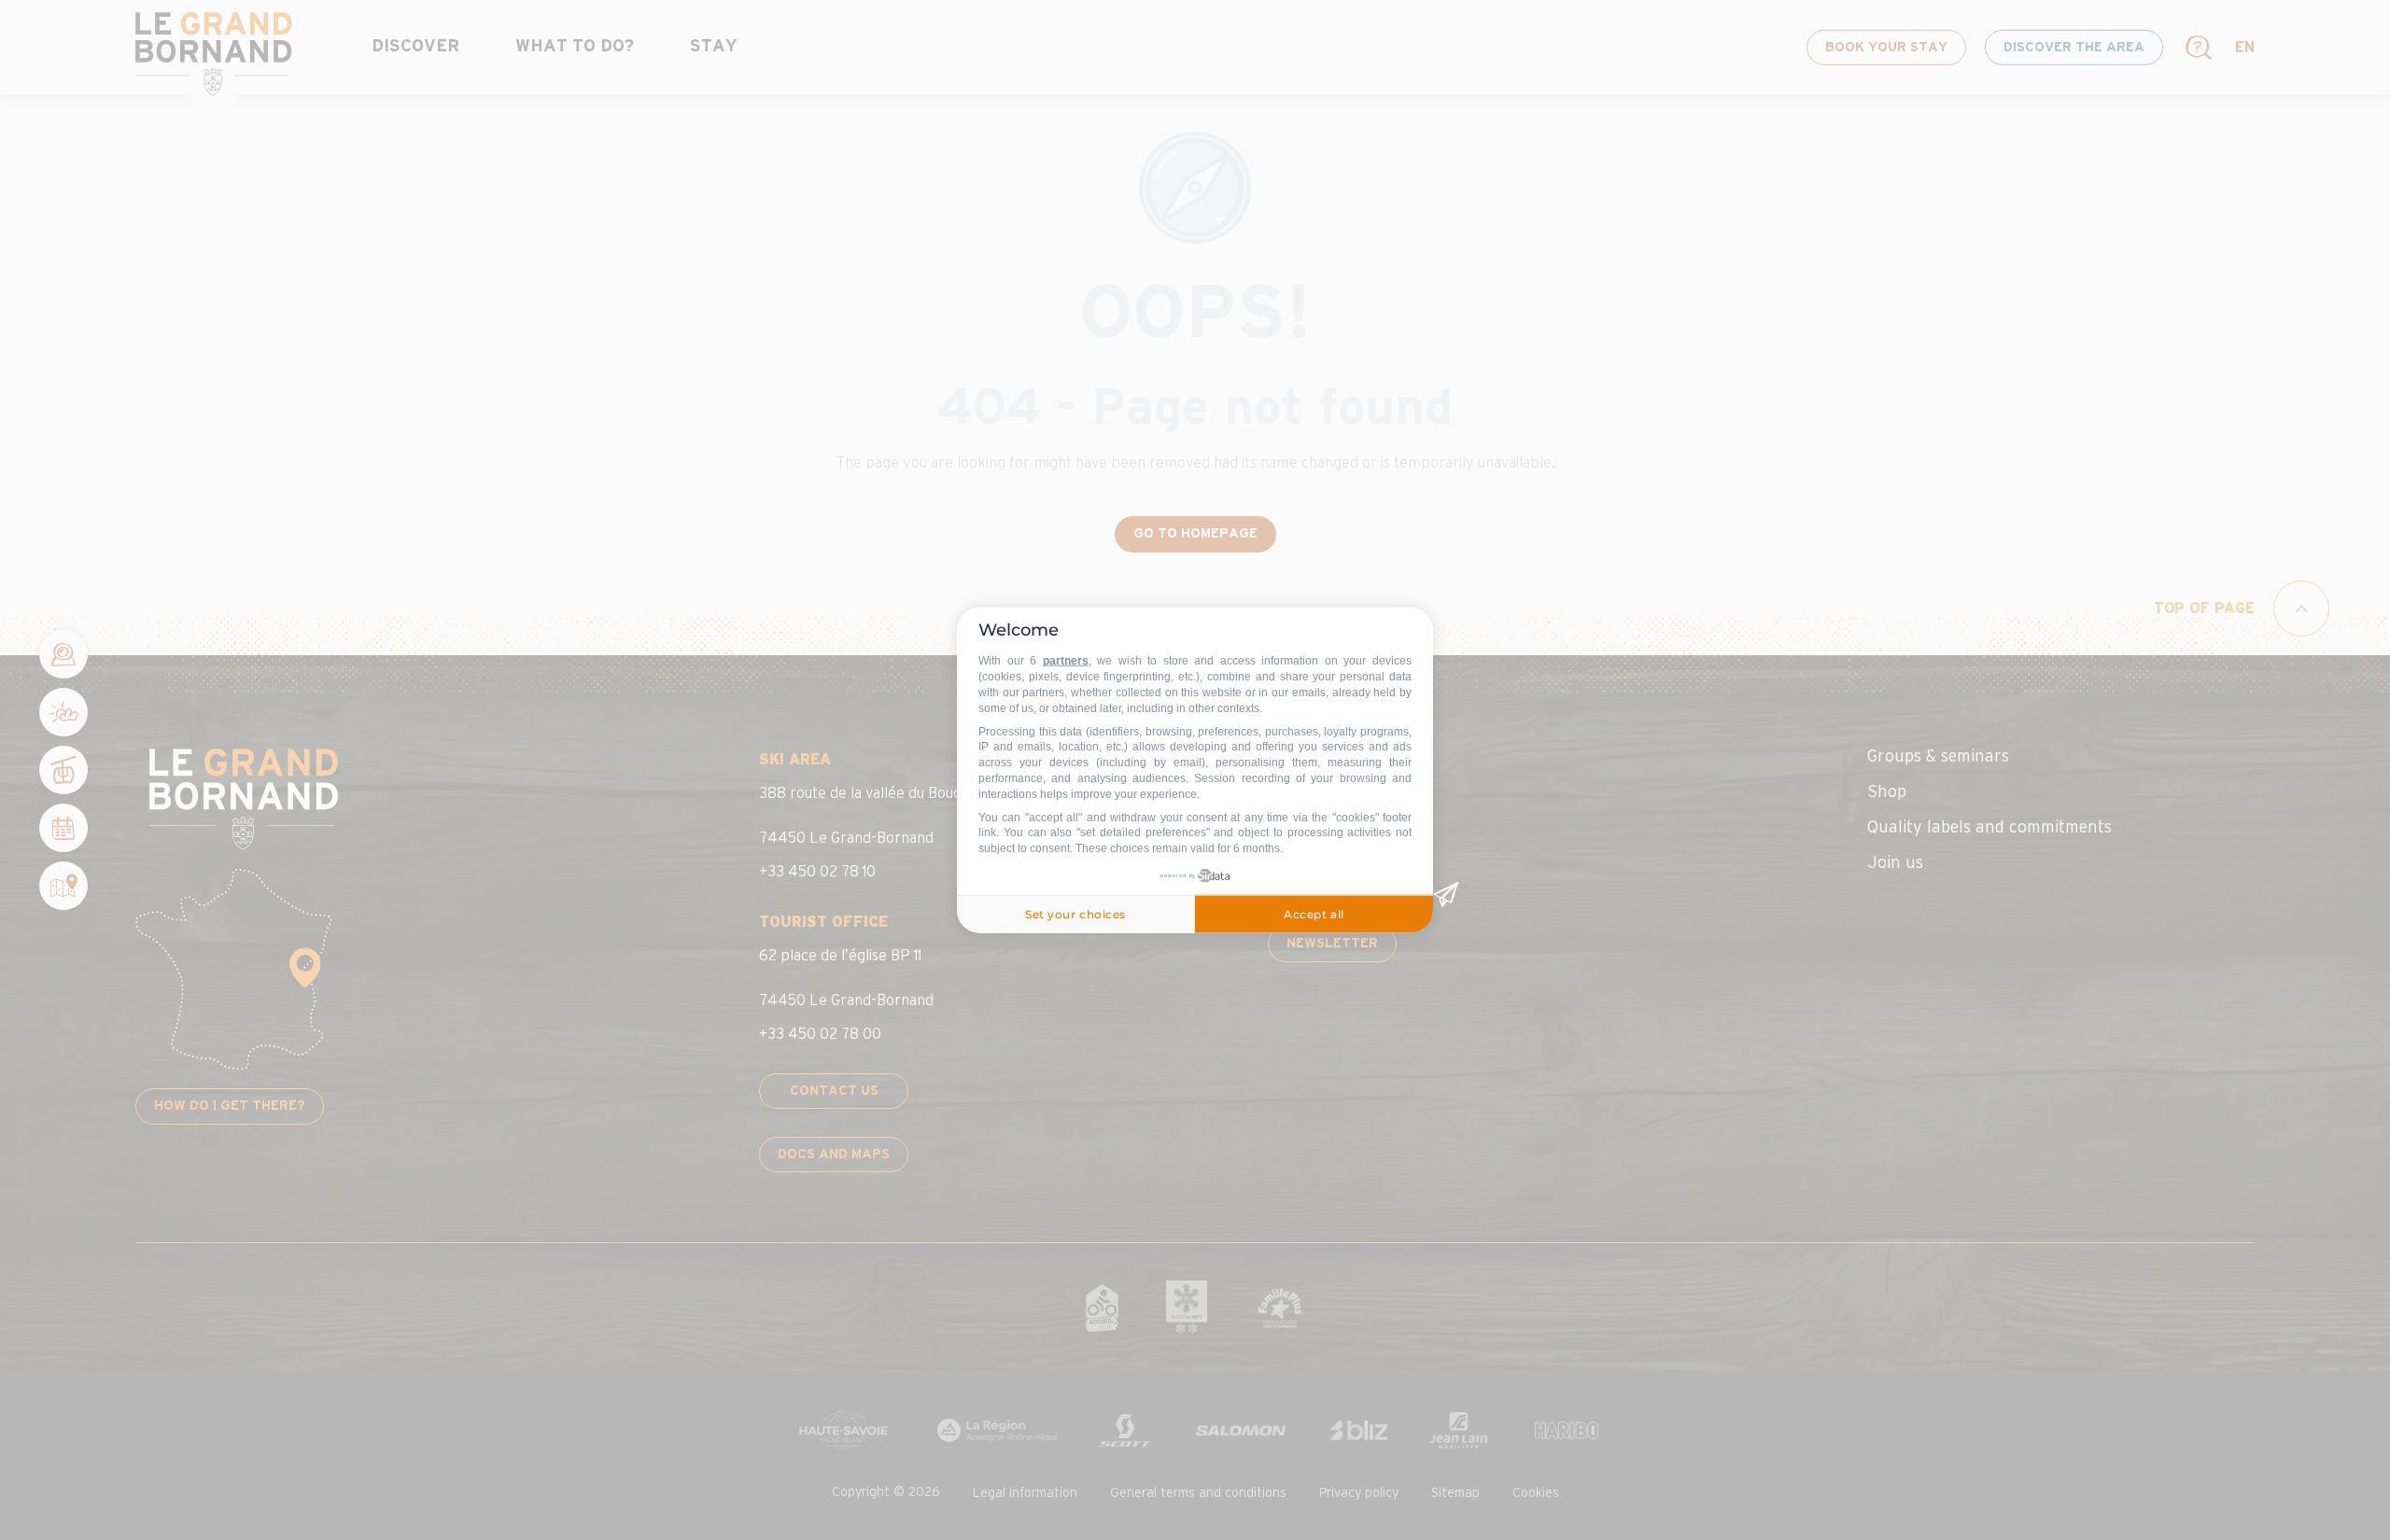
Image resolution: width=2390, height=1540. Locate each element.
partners (1066, 661)
